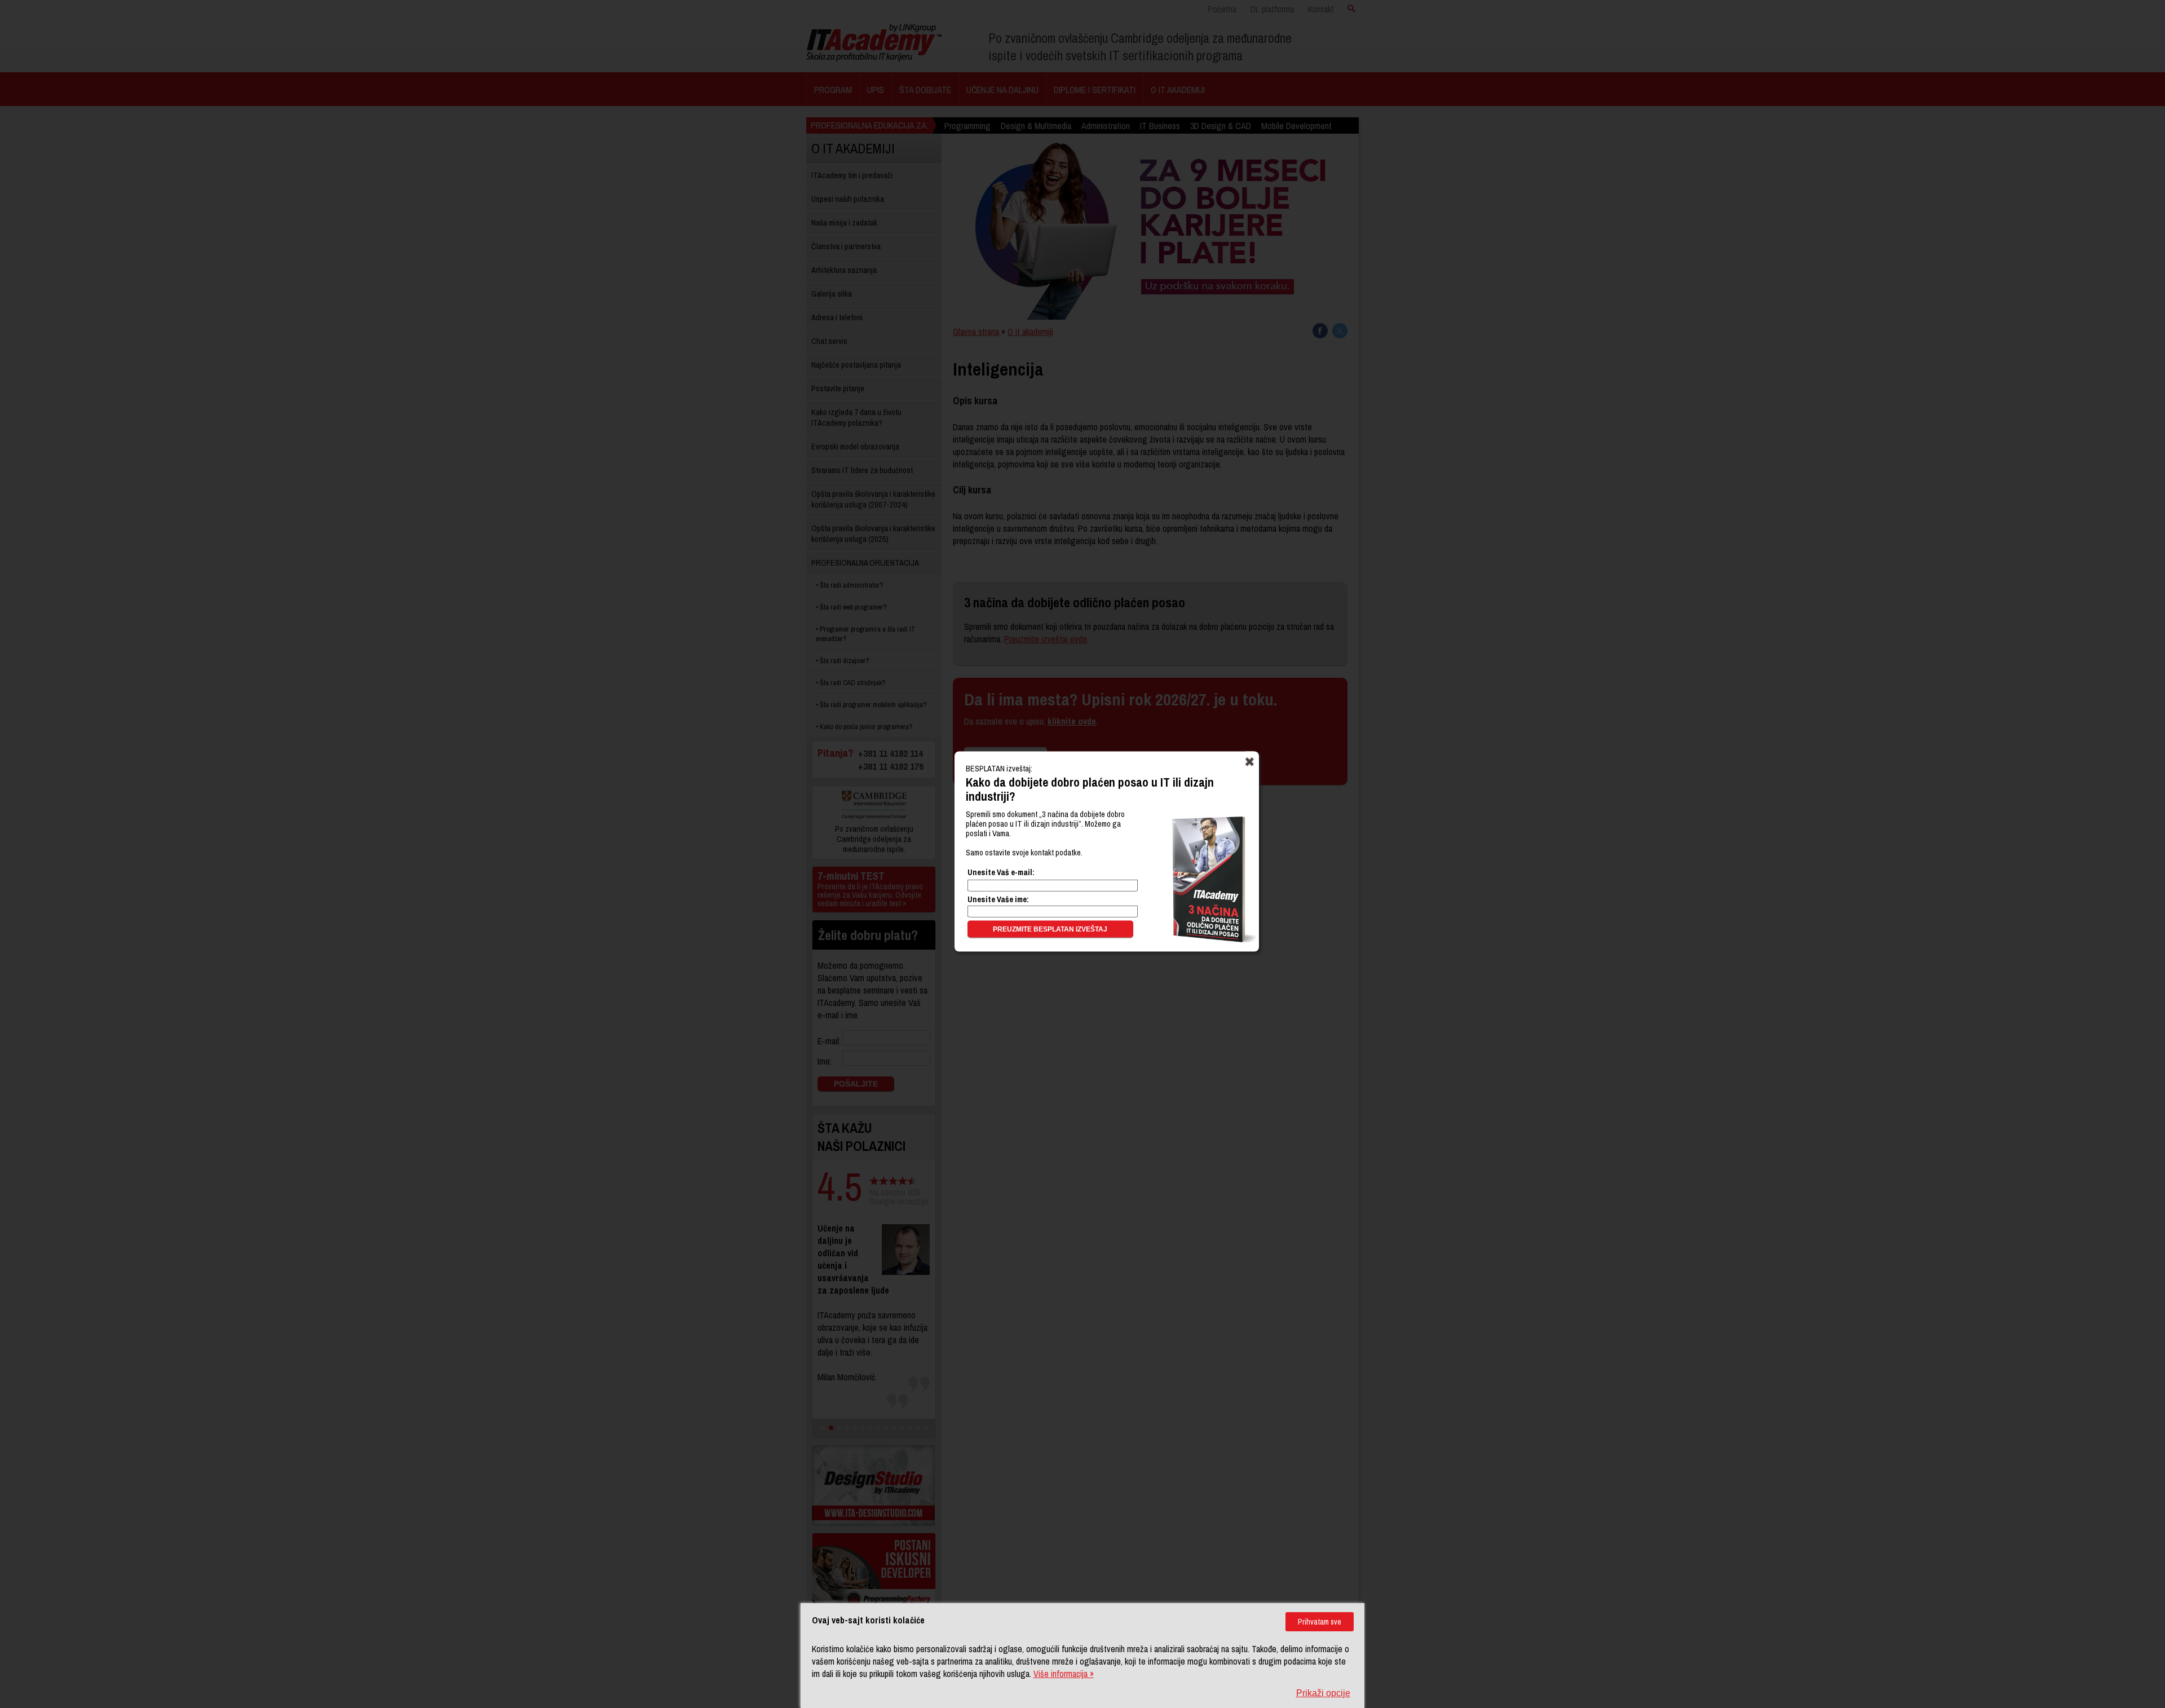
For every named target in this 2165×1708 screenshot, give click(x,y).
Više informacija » (1064, 1674)
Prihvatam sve (1320, 1622)
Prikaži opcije (1323, 1693)
